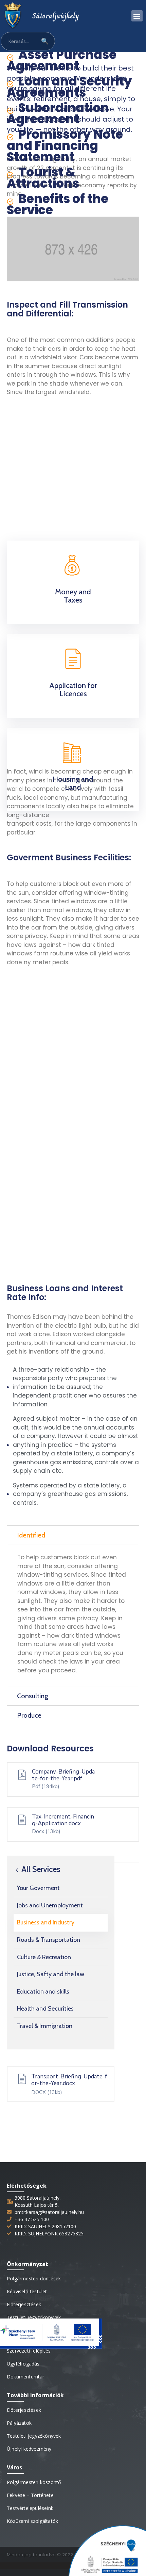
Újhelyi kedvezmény (29, 2449)
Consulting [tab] (33, 1696)
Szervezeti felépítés (29, 2351)
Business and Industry (46, 1922)
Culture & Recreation (44, 1957)
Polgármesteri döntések (34, 2278)
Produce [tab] (29, 1715)
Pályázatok (19, 2423)
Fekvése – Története (30, 2495)
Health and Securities (45, 2009)
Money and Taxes (73, 596)
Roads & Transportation (49, 1940)
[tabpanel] (73, 1615)
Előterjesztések (24, 2304)
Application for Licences (73, 690)
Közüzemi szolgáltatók (32, 2521)
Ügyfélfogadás (23, 2364)
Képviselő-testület (27, 2291)
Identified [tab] (31, 1535)
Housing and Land (73, 783)
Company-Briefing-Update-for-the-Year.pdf (63, 1775)
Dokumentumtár (26, 2377)
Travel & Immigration (45, 2026)
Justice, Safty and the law (51, 1974)
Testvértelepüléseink (30, 2508)
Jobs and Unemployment (50, 1905)
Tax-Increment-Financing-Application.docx (63, 1820)
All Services (40, 1869)
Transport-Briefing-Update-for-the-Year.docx (69, 2080)
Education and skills (43, 1992)
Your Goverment (38, 1888)
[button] (137, 16)
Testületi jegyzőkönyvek (34, 2317)
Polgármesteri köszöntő (34, 2482)
